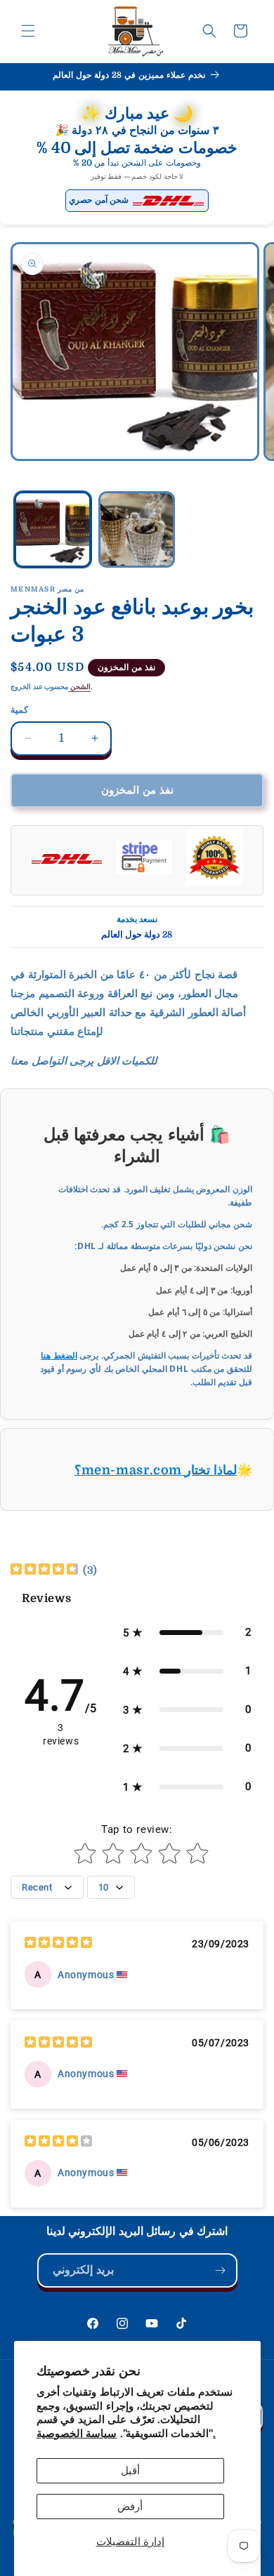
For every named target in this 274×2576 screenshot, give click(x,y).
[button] (28, 31)
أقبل (130, 2471)
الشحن (79, 687)
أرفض (130, 2507)
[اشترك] (221, 2270)
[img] (44, 1571)
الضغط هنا (59, 1355)
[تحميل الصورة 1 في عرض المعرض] (53, 530)
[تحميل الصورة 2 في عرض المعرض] (137, 530)
